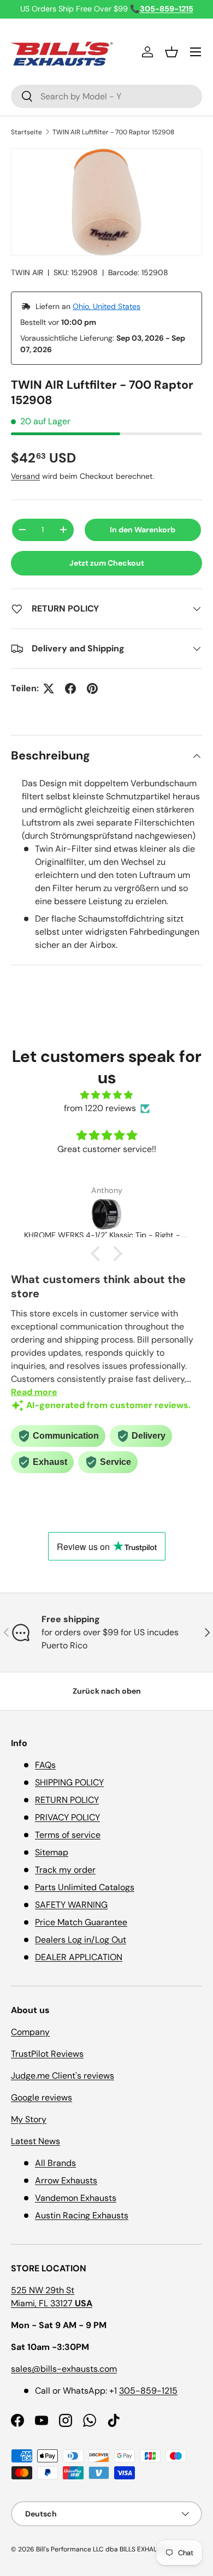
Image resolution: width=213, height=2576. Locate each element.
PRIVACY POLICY (67, 1817)
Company (30, 2032)
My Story (29, 2119)
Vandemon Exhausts (76, 2198)
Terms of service (68, 1835)
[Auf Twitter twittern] (49, 688)
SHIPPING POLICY (69, 1782)
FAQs (45, 1765)
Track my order (65, 1870)
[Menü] (196, 52)
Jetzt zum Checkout (107, 563)
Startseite (26, 132)
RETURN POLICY (67, 1800)
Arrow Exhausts (66, 2180)
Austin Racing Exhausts (82, 2215)
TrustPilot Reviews (47, 2054)
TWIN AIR (27, 272)
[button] (171, 52)
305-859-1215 (148, 2391)
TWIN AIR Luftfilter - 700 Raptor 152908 (113, 132)
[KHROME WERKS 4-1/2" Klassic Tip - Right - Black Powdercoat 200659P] (106, 1214)
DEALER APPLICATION (79, 1957)
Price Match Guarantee (81, 1922)
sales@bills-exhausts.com (64, 2369)
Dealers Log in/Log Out (81, 1940)
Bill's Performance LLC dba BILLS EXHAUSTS (103, 2549)
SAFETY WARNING (71, 1905)
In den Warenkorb (143, 530)
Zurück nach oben (107, 1691)
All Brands (55, 2163)
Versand (25, 476)
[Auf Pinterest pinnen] (92, 688)
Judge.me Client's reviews (63, 2076)
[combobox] (106, 96)
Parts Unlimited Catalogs (85, 1887)
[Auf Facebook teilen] (70, 688)
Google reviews (42, 2097)
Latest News (35, 2141)
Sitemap (52, 1852)
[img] (106, 1095)
